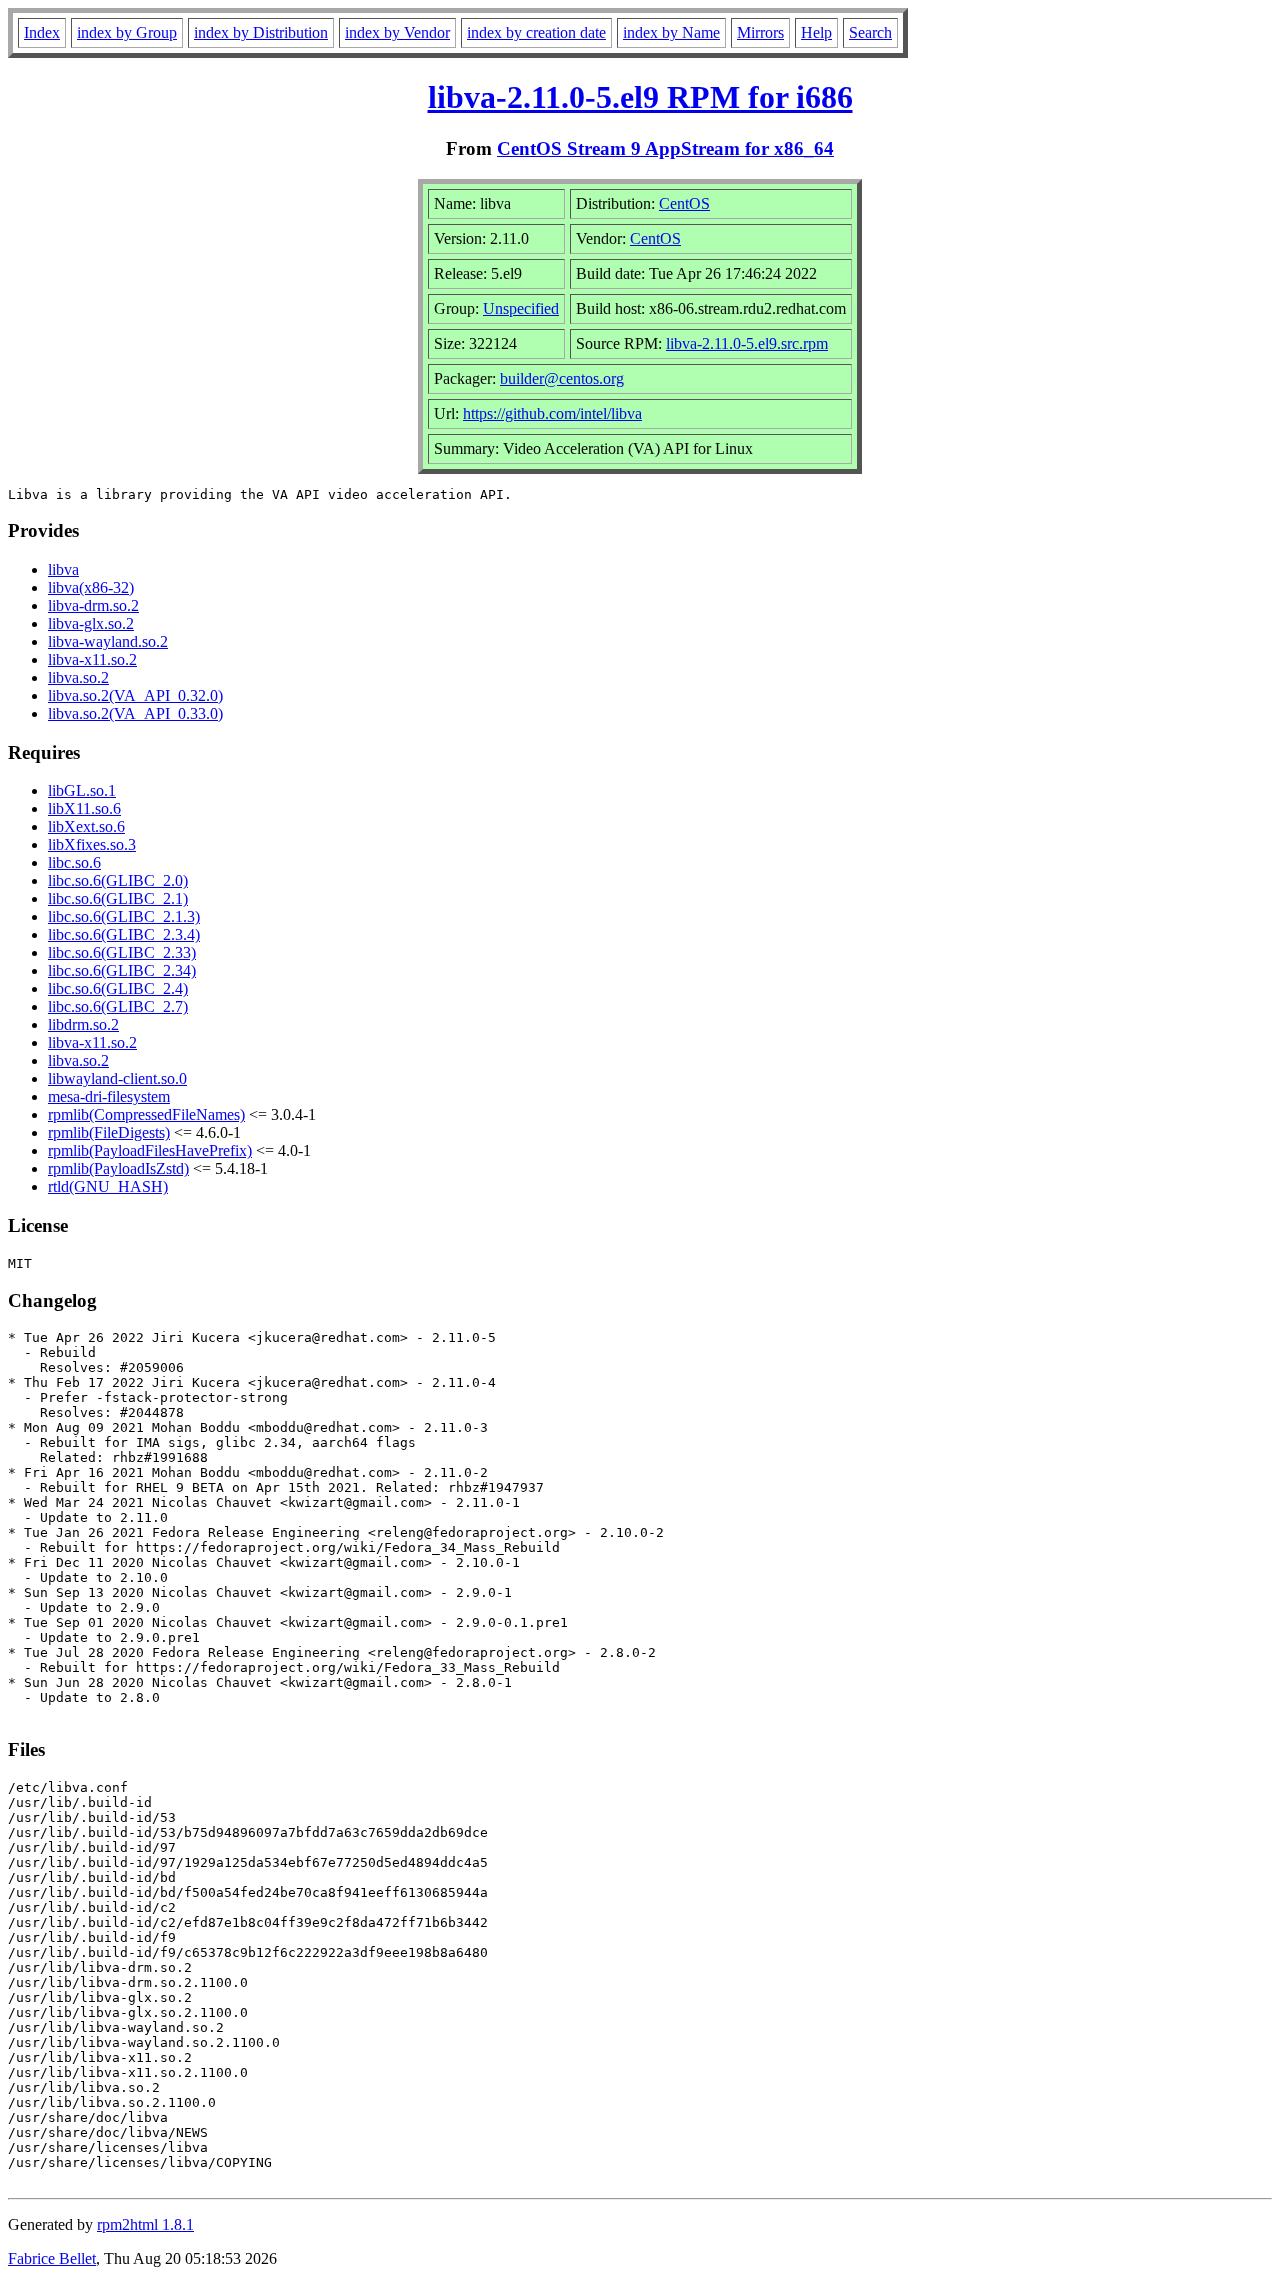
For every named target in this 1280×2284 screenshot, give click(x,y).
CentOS (684, 203)
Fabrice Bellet (52, 2258)
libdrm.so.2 (83, 1024)
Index (42, 32)
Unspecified (521, 308)
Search (870, 32)
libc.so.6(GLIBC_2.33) (122, 952)
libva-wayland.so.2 (108, 641)
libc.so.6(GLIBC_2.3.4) (124, 934)
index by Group (127, 32)
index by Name (671, 32)
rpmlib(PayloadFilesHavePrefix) (150, 1150)
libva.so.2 (78, 677)
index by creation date (536, 32)
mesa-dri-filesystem (109, 1096)
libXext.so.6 (86, 826)
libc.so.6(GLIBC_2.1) (118, 898)
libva (63, 569)
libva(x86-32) (91, 587)
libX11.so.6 (84, 808)
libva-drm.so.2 (93, 605)
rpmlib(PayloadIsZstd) (118, 1168)
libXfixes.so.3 (92, 844)
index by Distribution (261, 32)
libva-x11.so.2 (92, 659)
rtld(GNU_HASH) (108, 1186)
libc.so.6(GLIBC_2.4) (118, 988)
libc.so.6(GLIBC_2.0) (118, 880)
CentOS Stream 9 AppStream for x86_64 (665, 148)
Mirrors (760, 32)
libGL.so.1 (82, 790)
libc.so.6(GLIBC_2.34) (122, 970)
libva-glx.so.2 (91, 623)
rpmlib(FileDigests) (109, 1132)
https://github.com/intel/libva (552, 413)
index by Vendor (397, 32)
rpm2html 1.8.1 (145, 2224)
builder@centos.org (562, 378)
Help (816, 32)
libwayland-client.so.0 (117, 1078)
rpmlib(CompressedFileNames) (146, 1114)
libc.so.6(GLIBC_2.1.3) (124, 916)
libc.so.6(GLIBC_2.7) (118, 1006)
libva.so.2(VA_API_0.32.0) (135, 695)
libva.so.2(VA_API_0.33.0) (135, 713)
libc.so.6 (74, 862)
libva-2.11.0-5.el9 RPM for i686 (640, 97)
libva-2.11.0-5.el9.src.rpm (747, 343)
